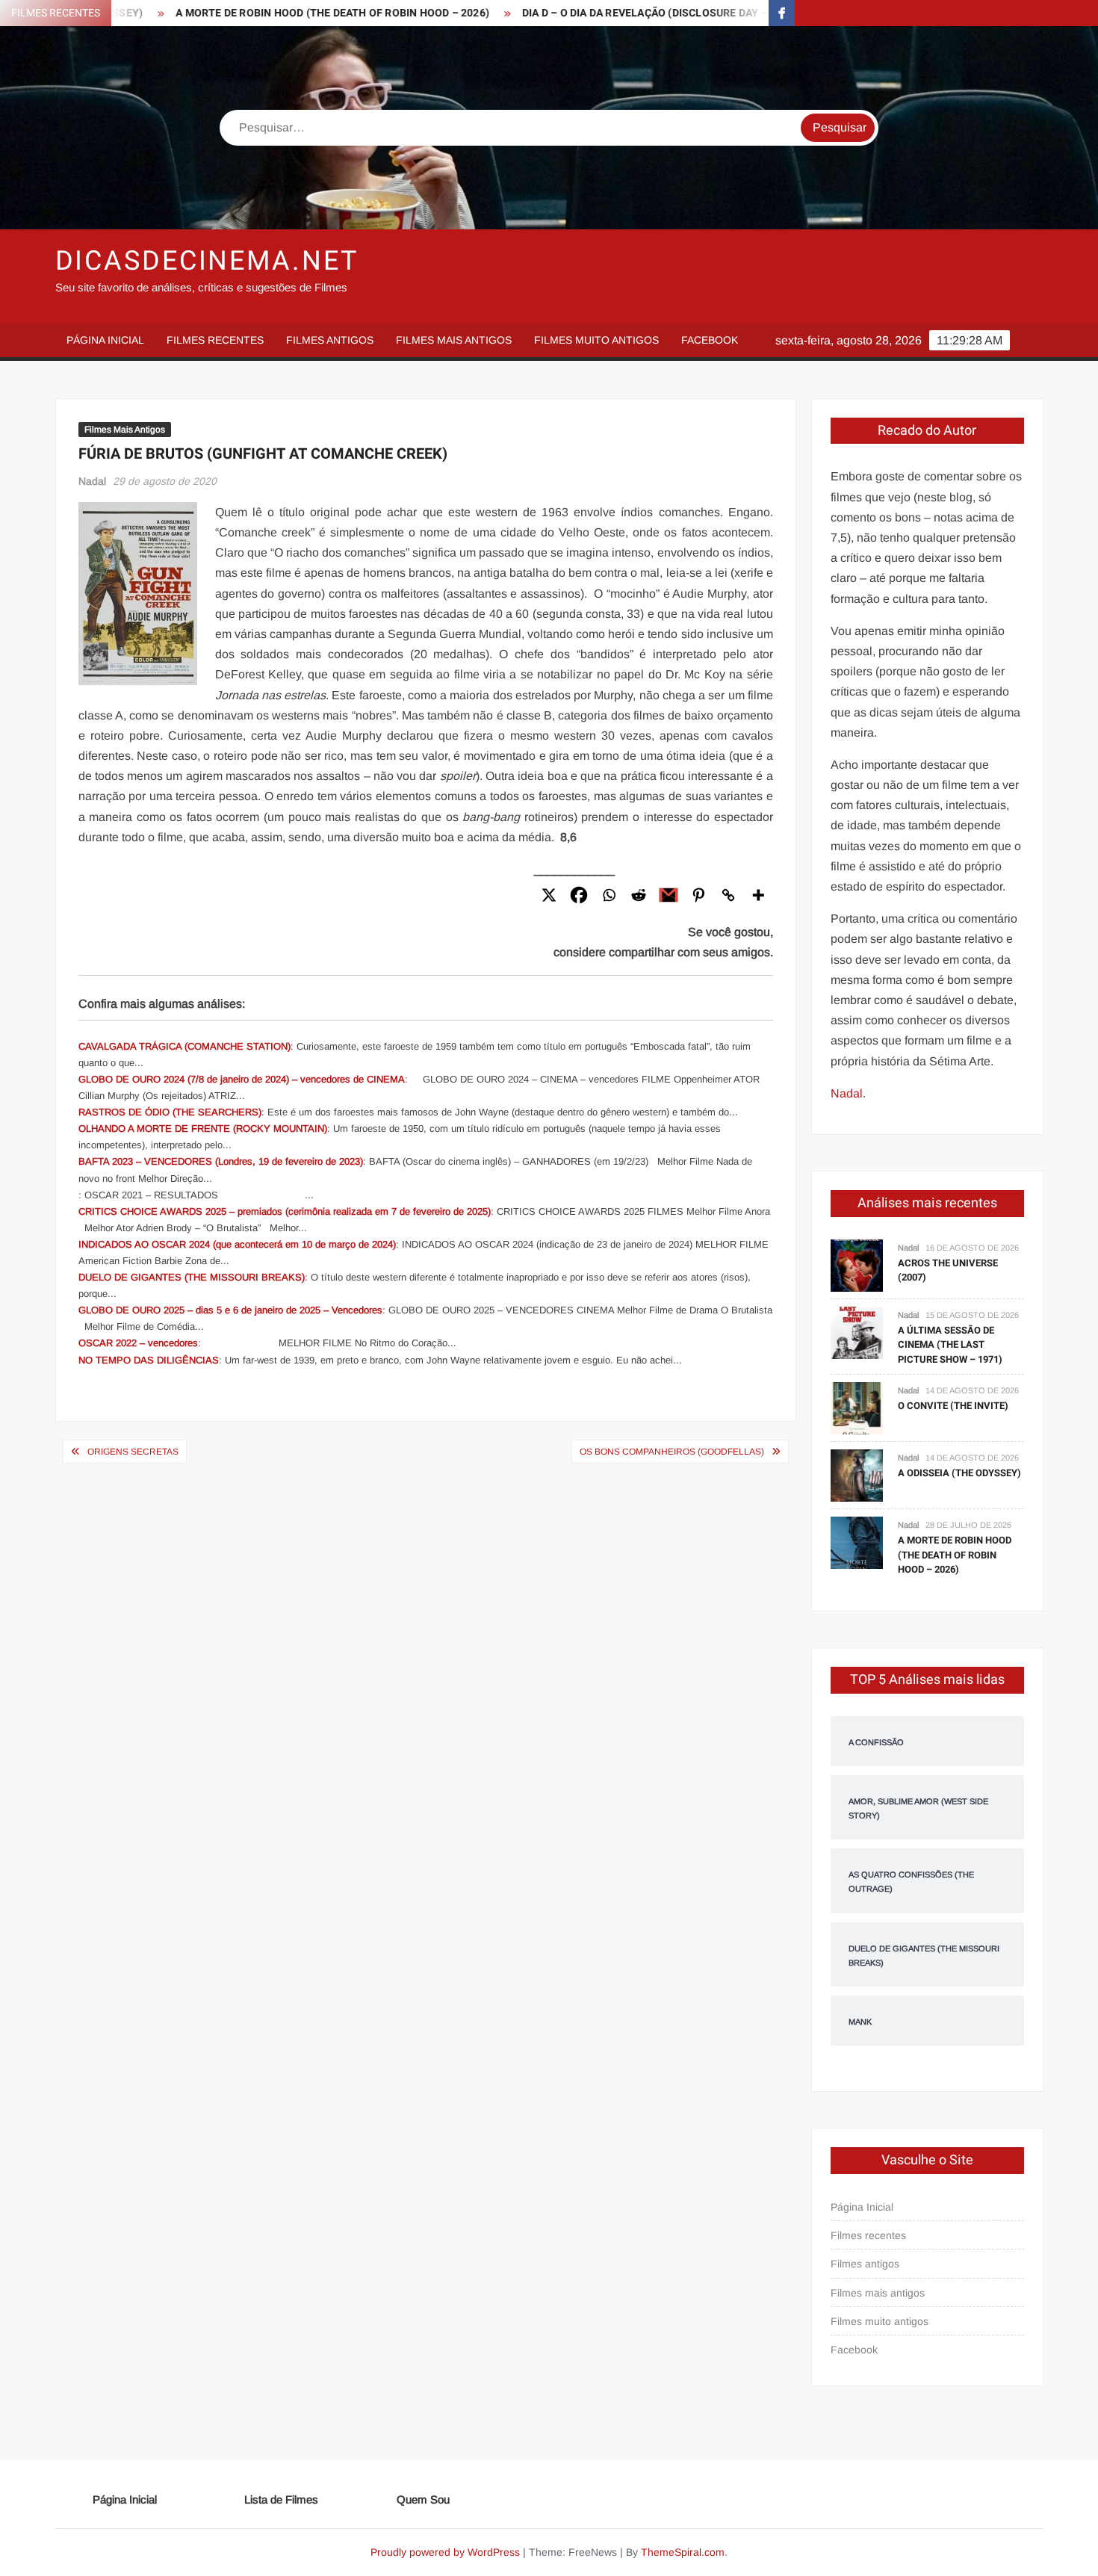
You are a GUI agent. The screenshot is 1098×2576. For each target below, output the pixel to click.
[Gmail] (669, 895)
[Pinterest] (698, 895)
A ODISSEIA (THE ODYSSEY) (959, 1473)
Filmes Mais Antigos (125, 430)
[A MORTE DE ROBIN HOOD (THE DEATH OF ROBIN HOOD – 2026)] (857, 1542)
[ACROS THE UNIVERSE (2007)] (857, 1264)
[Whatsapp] (609, 895)
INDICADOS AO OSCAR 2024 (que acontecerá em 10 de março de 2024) (237, 1244)
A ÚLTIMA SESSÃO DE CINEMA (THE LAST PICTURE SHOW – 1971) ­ (951, 1345)
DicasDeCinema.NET (207, 261)
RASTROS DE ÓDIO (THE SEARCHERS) (170, 1112)
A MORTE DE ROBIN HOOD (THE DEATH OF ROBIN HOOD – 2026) (268, 13)
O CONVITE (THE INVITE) (953, 1406)
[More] (758, 895)
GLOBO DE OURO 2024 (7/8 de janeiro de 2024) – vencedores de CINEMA (242, 1079)
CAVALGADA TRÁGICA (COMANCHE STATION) (184, 1046)
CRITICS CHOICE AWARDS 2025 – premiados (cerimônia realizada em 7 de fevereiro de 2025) (285, 1211)
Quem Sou (423, 2499)
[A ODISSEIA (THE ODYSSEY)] (857, 1475)
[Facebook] (579, 895)
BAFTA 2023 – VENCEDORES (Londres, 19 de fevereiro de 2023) (221, 1161)
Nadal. (848, 1093)
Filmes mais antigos (454, 340)
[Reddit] (639, 895)
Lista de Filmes (281, 2499)
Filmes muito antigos (596, 340)
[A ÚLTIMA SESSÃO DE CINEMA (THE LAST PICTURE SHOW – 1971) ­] (857, 1332)
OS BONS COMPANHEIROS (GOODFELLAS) (672, 1452)
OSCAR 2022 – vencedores (138, 1343)
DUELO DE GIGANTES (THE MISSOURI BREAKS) (192, 1277)
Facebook (710, 340)
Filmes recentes (215, 340)
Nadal (92, 481)
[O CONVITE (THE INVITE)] (857, 1408)
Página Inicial (105, 340)
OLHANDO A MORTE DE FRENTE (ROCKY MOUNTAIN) (203, 1128)
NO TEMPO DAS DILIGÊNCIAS (149, 1360)
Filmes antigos (330, 340)
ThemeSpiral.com (683, 2552)
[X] (549, 895)
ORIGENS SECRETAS (133, 1452)
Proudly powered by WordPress (445, 2552)
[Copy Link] (728, 895)
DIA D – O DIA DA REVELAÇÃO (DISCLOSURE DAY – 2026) (596, 13)
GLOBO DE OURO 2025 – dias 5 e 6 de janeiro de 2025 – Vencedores (230, 1310)
